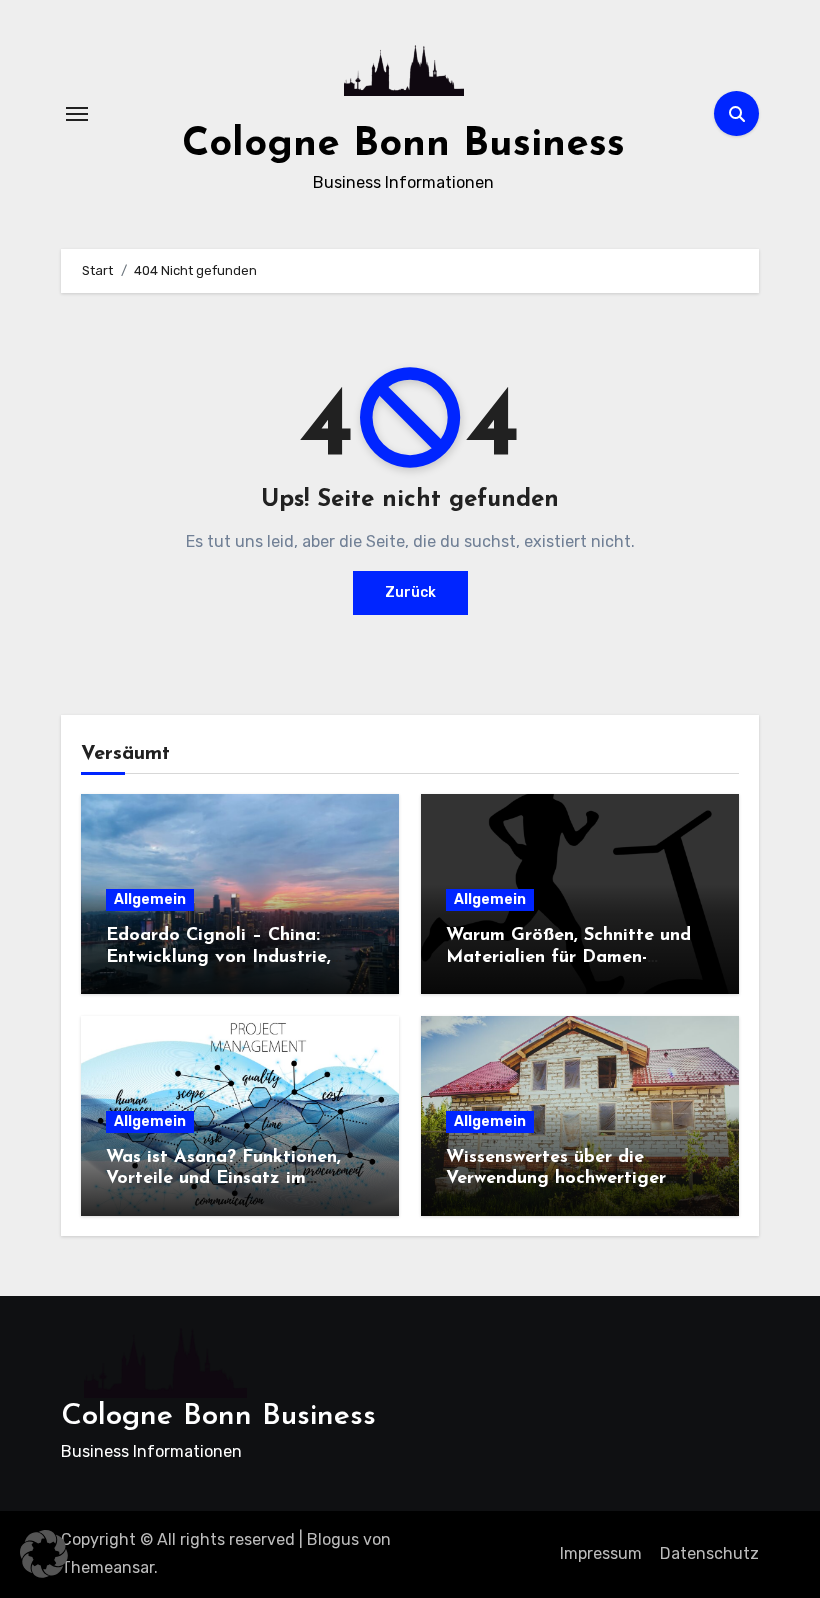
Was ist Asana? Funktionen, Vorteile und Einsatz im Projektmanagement (223, 1179)
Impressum (601, 1553)
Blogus (333, 1539)
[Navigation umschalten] (77, 114)
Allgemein (150, 899)
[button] (44, 1554)
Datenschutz (709, 1553)
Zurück (410, 592)
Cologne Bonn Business (403, 145)
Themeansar (107, 1567)
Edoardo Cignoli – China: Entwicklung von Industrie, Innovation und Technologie (224, 957)
